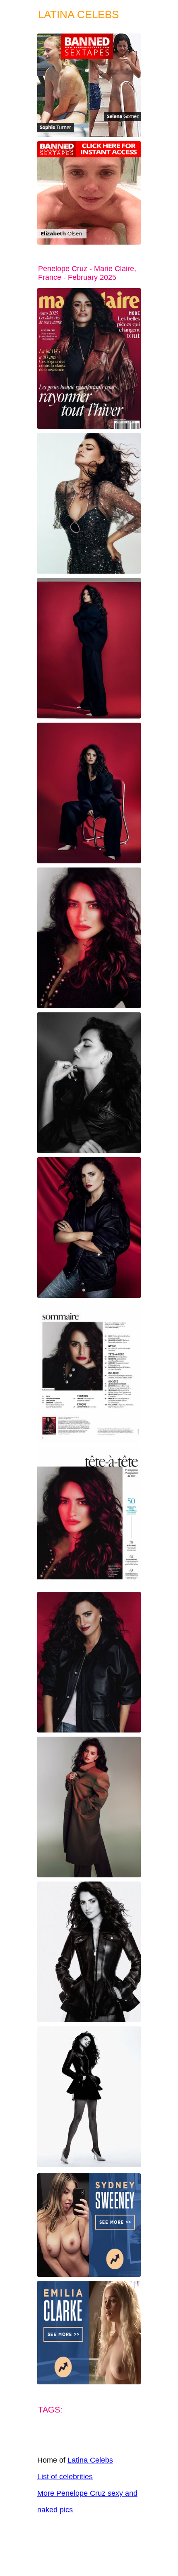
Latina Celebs (90, 2460)
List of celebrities (65, 2477)
